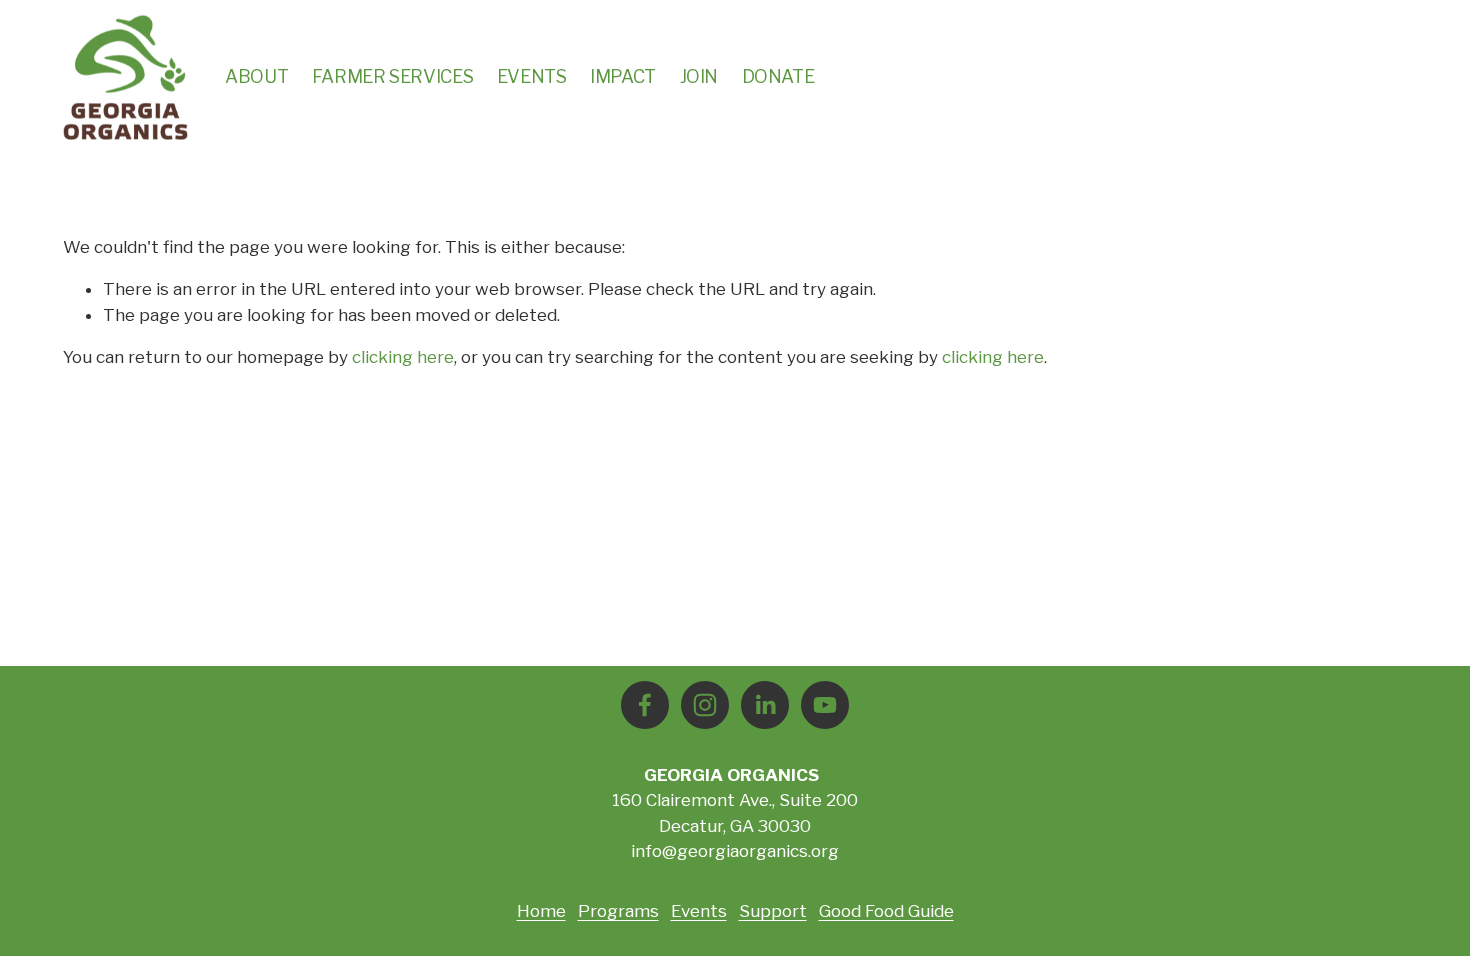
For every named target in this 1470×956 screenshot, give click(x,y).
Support (773, 911)
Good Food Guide (886, 911)
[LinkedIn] (765, 705)
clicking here (403, 357)
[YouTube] (825, 705)
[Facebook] (645, 705)
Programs (618, 911)
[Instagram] (705, 705)
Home (541, 911)
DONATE (778, 76)
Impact (623, 76)
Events (532, 76)
